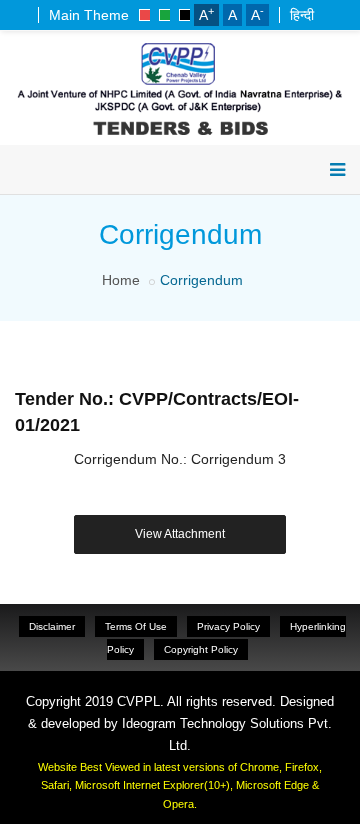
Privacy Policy (228, 626)
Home (121, 280)
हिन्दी (302, 15)
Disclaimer (52, 626)
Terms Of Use (136, 626)
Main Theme (89, 15)
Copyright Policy (201, 649)
